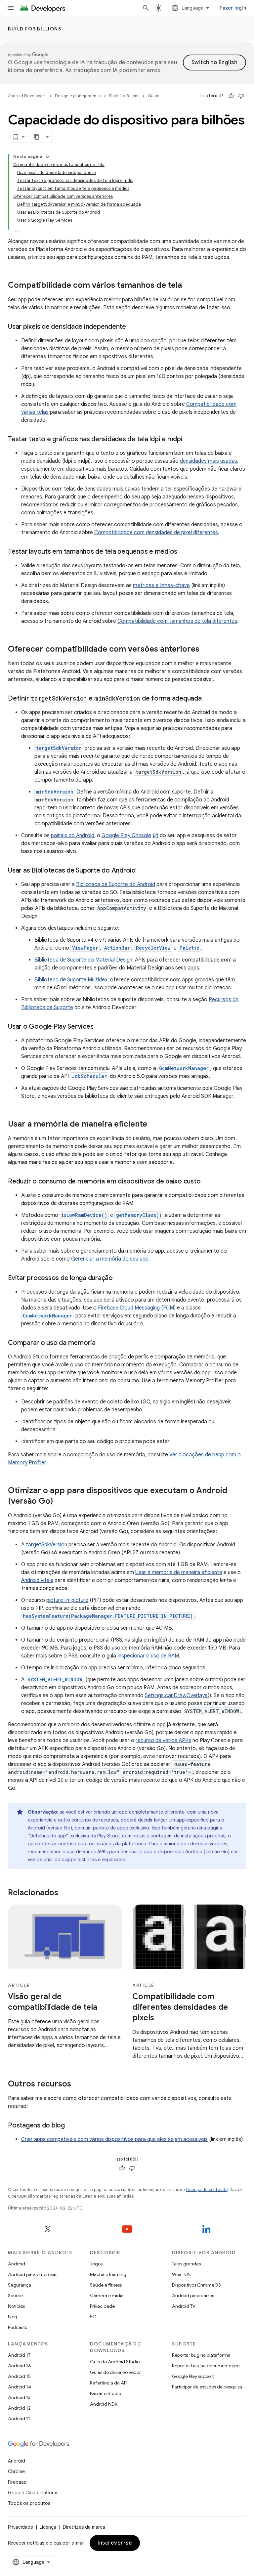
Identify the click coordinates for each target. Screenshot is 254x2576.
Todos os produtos (29, 2503)
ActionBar (117, 948)
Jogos (96, 2264)
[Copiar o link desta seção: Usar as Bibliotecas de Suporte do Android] (142, 871)
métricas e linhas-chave (161, 585)
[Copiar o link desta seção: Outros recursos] (78, 2084)
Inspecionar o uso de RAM (148, 1656)
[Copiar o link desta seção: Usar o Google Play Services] (100, 1027)
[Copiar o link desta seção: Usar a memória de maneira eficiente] (154, 1125)
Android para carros (193, 2296)
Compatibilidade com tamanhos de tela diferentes (177, 621)
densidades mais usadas (209, 461)
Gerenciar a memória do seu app (110, 1259)
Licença (48, 2527)
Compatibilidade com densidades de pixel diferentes (156, 533)
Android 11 (19, 2419)
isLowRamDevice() (84, 1215)
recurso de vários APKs (163, 1740)
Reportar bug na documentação (206, 2366)
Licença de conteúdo (207, 2190)
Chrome (16, 2471)
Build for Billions (35, 29)
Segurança (20, 2285)
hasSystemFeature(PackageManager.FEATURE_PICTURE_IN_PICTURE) (108, 1616)
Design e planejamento (78, 96)
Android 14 (20, 2387)
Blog (13, 2317)
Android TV (184, 2306)
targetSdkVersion (46, 1545)
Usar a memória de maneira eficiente (179, 1572)
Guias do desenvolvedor (115, 2372)
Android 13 (19, 2397)
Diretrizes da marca (84, 2527)
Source (15, 2296)
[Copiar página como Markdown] (37, 137)
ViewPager (85, 948)
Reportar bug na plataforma (201, 2355)
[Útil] (231, 96)
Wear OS (181, 2274)
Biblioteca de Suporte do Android (116, 884)
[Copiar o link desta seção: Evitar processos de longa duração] (119, 1278)
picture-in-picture (67, 1600)
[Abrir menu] (11, 8)
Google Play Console (126, 836)
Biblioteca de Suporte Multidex (71, 980)
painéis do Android (73, 836)
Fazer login (233, 8)
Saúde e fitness (106, 2285)
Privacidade (102, 2306)
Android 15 (19, 2376)
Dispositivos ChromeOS (196, 2285)
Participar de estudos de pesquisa (207, 2387)
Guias (153, 96)
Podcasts (17, 2327)
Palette (190, 948)
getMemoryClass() (139, 1215)
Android (17, 2264)
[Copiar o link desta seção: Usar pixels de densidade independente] (133, 327)
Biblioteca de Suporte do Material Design (83, 960)
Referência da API (109, 2383)
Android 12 (19, 2408)
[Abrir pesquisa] (146, 8)
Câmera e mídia (107, 2296)
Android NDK (104, 2404)
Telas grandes (186, 2264)
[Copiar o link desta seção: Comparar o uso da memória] (102, 1343)
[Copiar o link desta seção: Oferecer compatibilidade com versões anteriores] (206, 650)
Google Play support (193, 2376)
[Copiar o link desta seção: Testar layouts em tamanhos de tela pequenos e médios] (184, 552)
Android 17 (19, 2355)
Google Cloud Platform (33, 2493)
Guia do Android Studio (115, 2362)
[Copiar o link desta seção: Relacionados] (65, 1893)
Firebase (17, 2482)
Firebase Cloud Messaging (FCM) (137, 1308)
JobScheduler (89, 1076)
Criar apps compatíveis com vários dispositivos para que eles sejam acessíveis (114, 2139)
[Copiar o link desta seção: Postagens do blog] (71, 2125)
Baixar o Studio (106, 2393)
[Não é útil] (241, 96)
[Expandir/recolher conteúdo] (48, 157)
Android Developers (27, 96)
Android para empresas (33, 2274)
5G (93, 2317)
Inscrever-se (115, 2543)
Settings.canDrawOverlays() (178, 1696)
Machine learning (108, 2274)
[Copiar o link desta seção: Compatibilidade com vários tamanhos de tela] (189, 286)
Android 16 (20, 2366)
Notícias (16, 2306)
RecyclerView (153, 948)
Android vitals (37, 1580)
